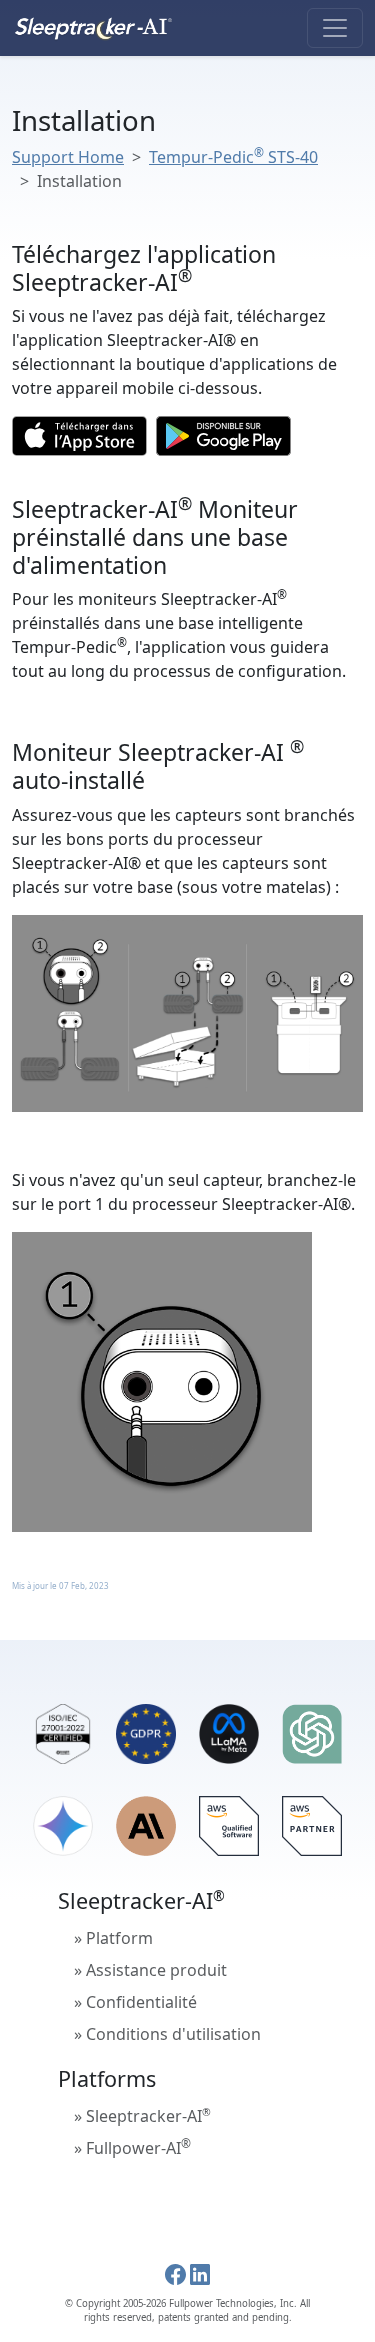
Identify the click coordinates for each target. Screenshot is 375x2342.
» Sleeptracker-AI (142, 2116)
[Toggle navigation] (335, 28)
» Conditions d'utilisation (167, 2034)
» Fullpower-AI (132, 2147)
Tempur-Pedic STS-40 (233, 157)
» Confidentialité (135, 2002)
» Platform (113, 1938)
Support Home (68, 157)
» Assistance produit (150, 1970)
